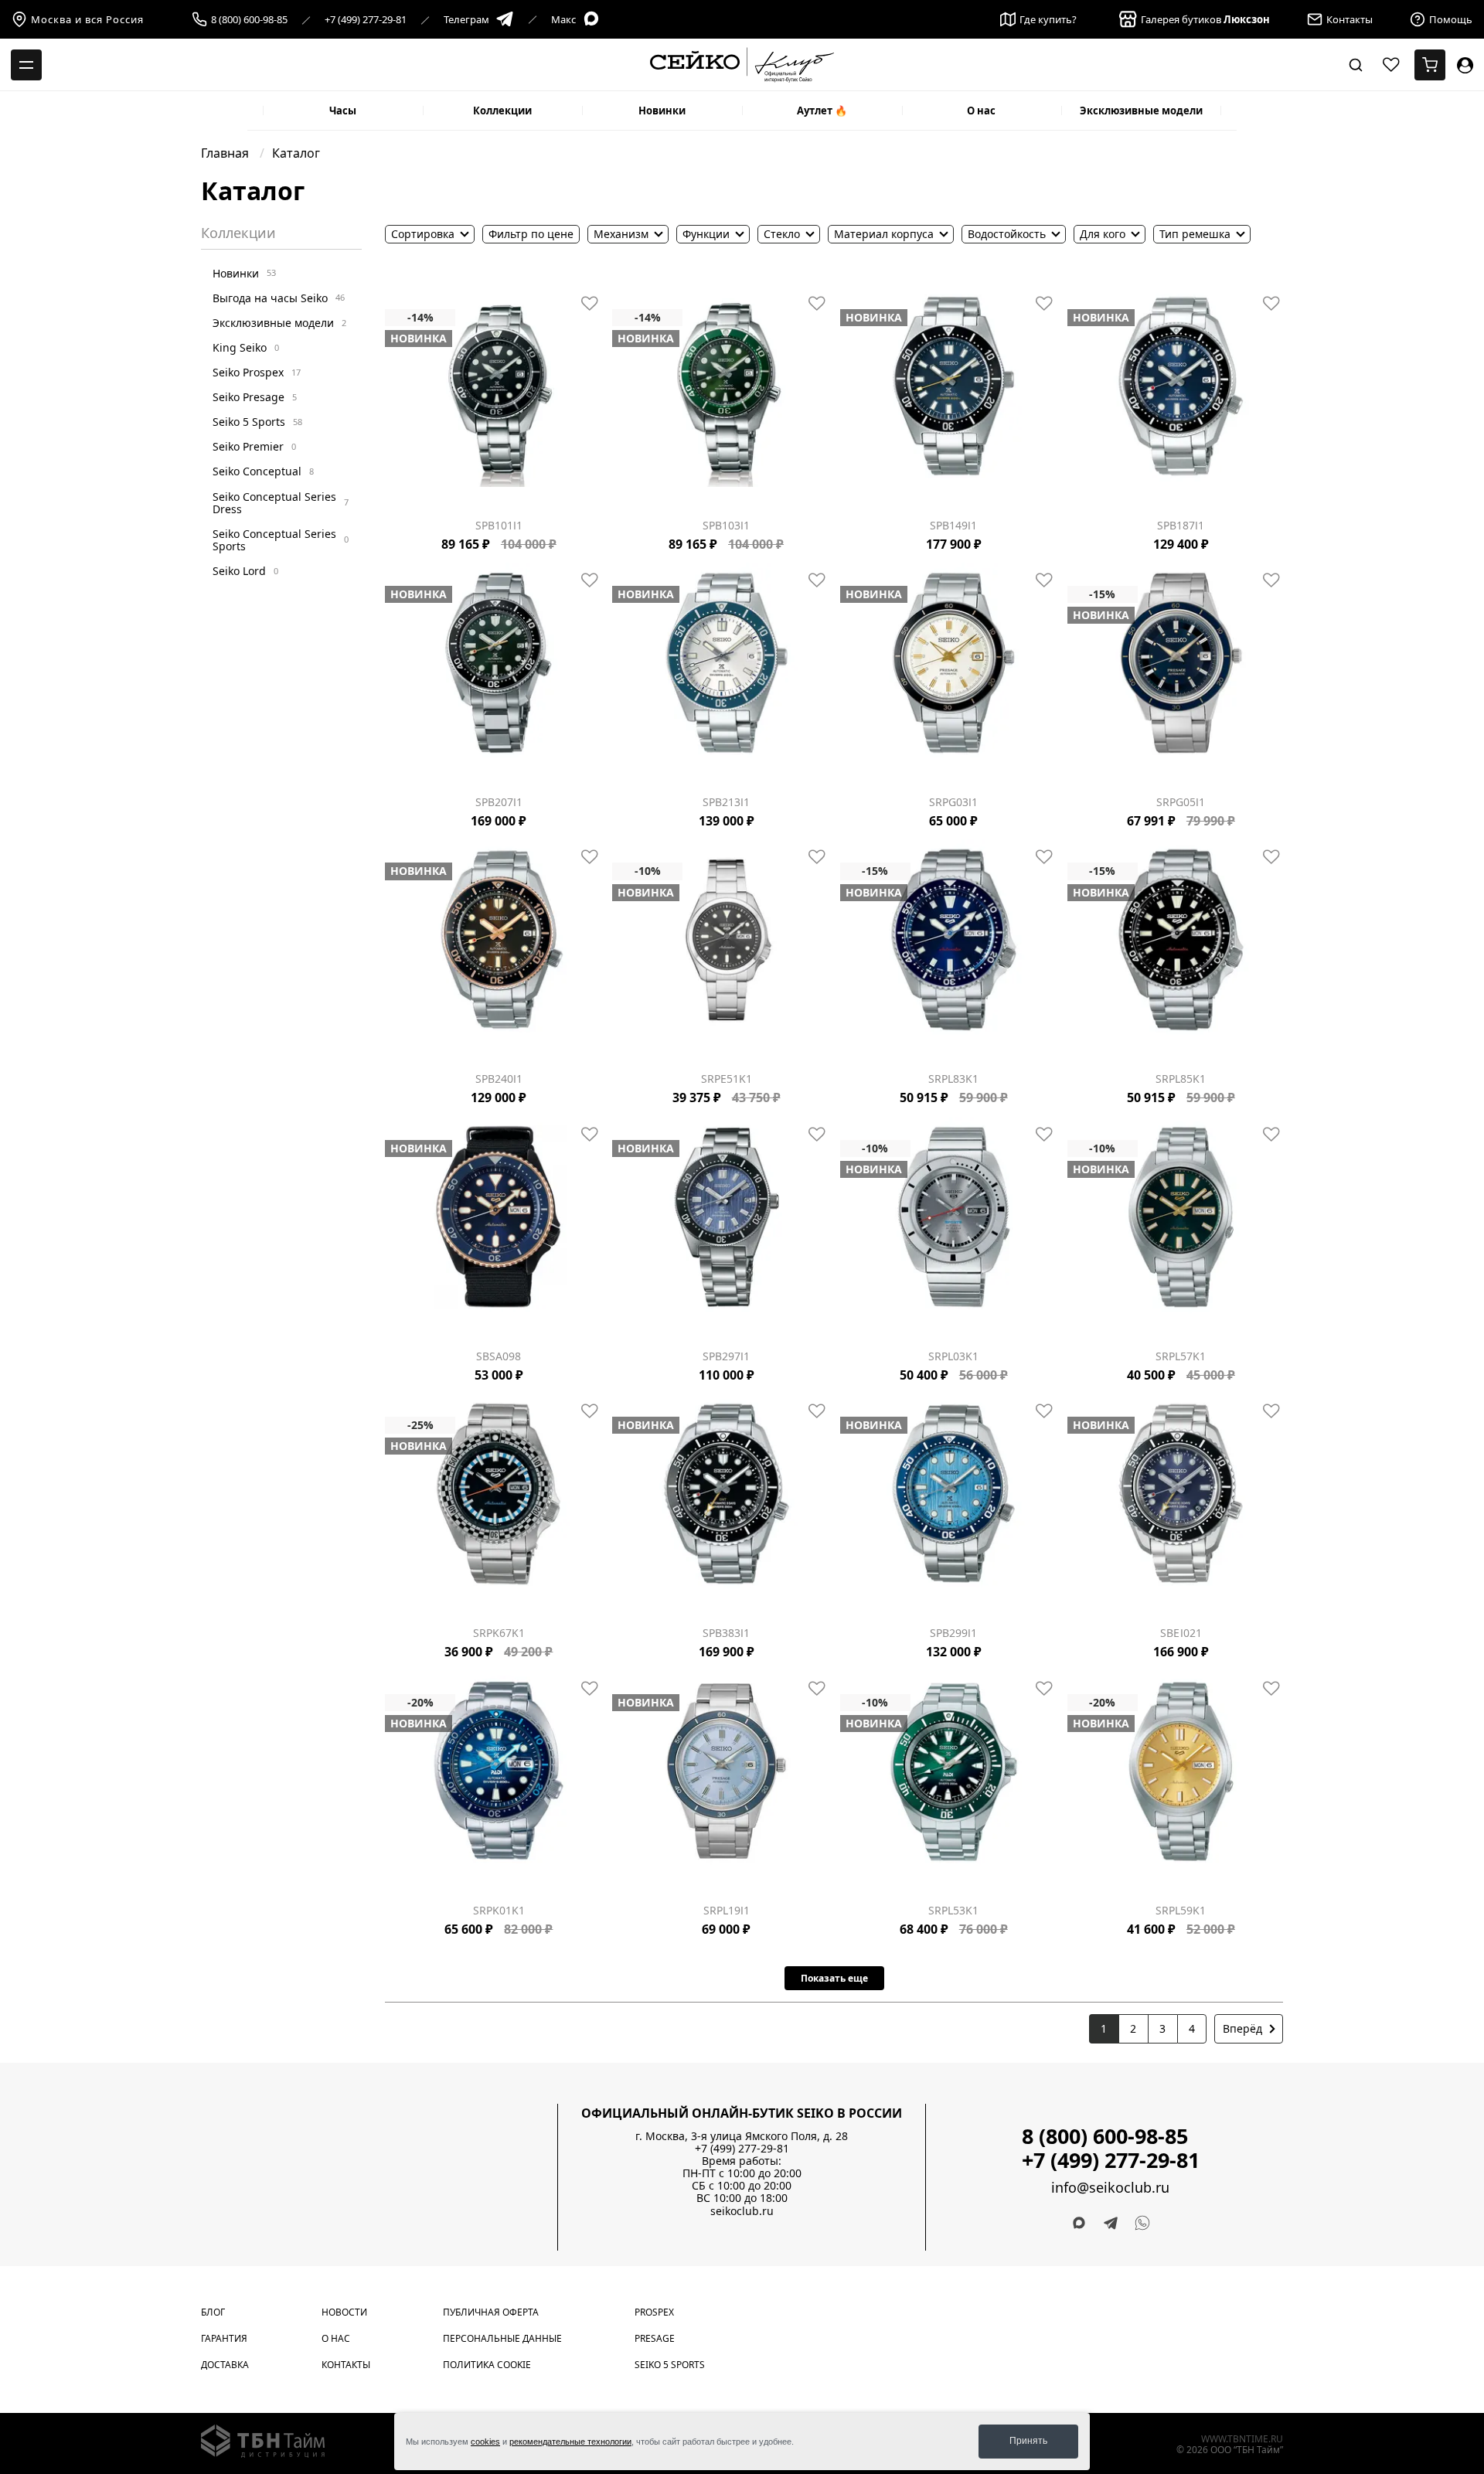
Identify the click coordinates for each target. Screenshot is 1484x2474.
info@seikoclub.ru (1110, 2188)
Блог (213, 2312)
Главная (226, 153)
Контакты (346, 2365)
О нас (981, 111)
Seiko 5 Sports (257, 422)
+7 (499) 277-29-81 (366, 20)
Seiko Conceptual (263, 471)
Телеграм (466, 19)
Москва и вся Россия (87, 19)
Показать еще (834, 1978)
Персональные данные (502, 2338)
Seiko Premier (254, 446)
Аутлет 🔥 (822, 111)
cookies (485, 2442)
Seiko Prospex (257, 372)
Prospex (654, 2312)
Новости (344, 2312)
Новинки (662, 111)
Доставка (225, 2365)
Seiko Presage (255, 397)
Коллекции (502, 111)
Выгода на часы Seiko (279, 297)
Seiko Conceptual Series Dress (281, 502)
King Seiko (246, 347)
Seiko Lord (245, 571)
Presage (655, 2338)
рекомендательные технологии (570, 2442)
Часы (343, 111)
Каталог (296, 153)
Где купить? (1048, 19)
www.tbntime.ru (1242, 2439)
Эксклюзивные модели (1141, 111)
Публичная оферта (491, 2312)
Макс (563, 19)
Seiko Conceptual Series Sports (281, 539)
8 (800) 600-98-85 (249, 20)
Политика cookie (487, 2365)
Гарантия (224, 2338)
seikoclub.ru (742, 2211)
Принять (1028, 2441)
